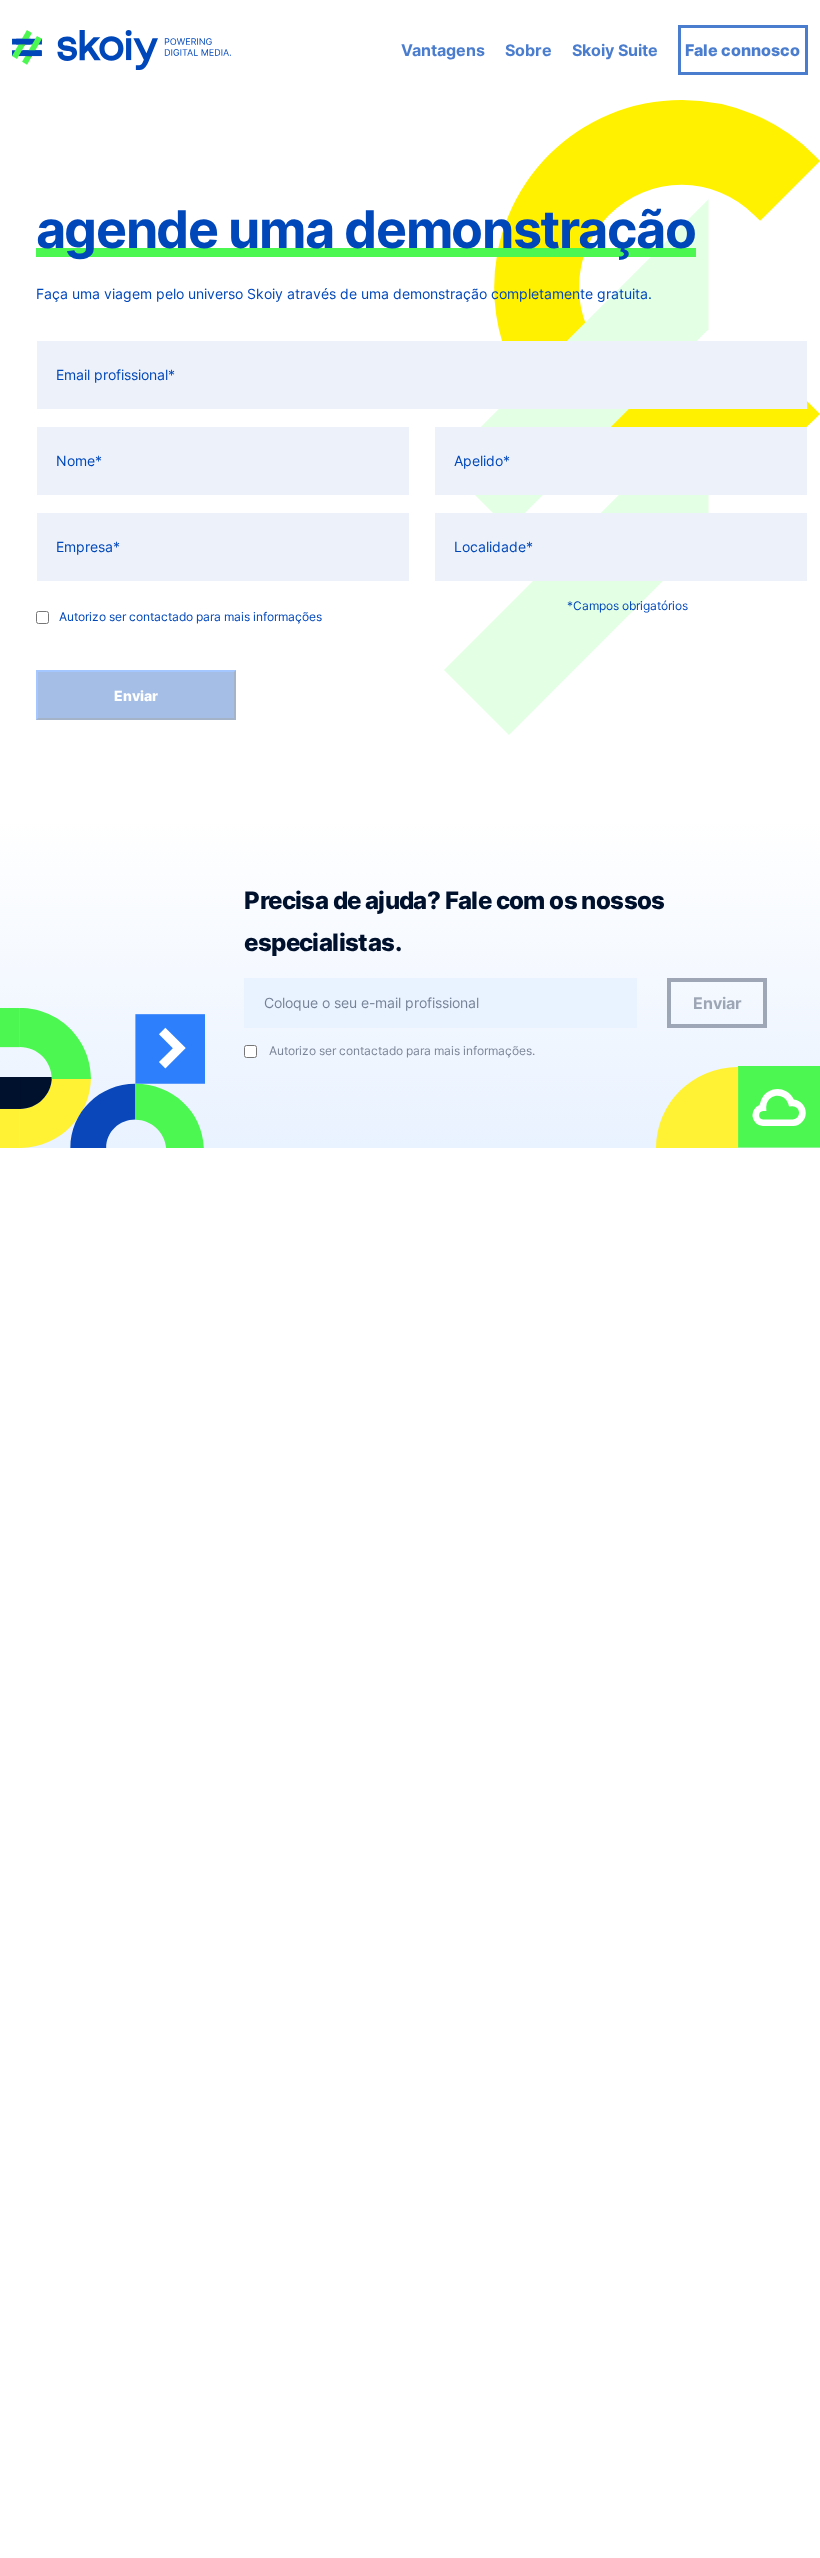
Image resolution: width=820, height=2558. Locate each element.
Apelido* (482, 460)
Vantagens (443, 50)
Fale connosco (742, 50)
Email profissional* (115, 374)
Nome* (79, 460)
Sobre (528, 50)
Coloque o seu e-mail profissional (371, 1002)
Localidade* (493, 546)
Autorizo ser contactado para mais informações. (402, 1051)
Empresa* (88, 546)
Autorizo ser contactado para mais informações (190, 617)
